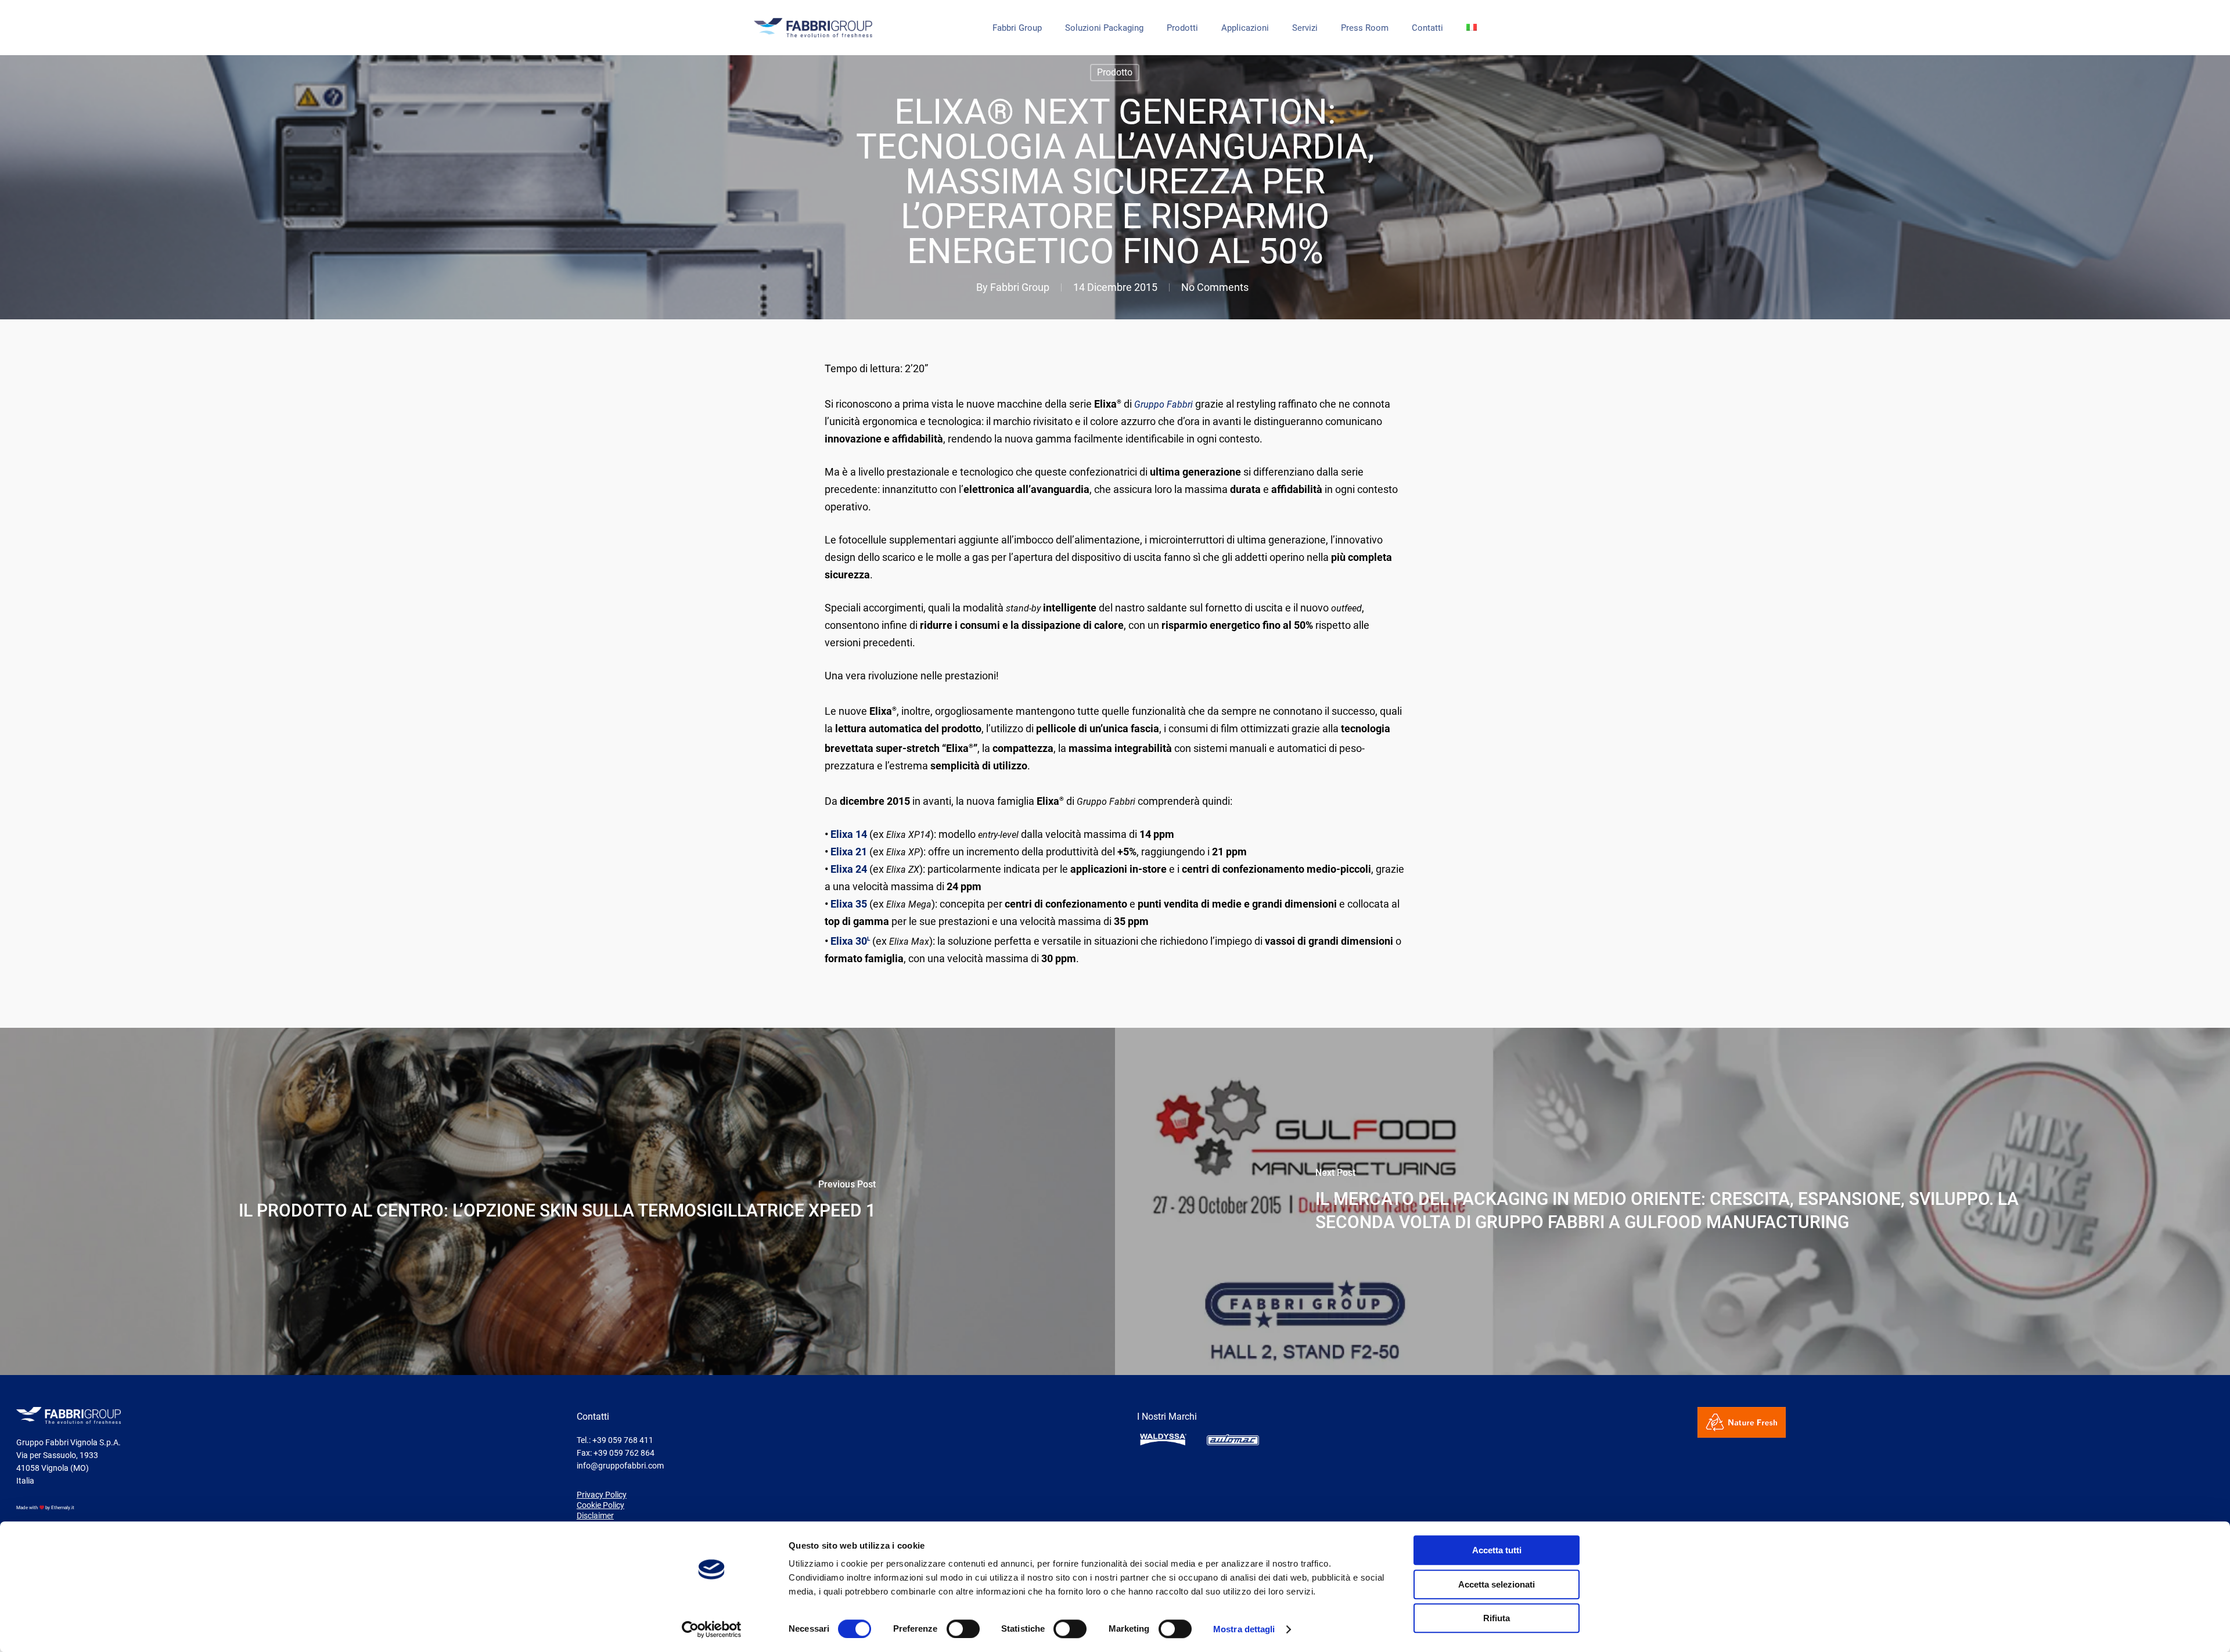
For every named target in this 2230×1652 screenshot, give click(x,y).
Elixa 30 (850, 941)
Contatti (1427, 28)
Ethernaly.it (63, 1508)
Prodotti (1182, 28)
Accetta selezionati (1497, 1584)
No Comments (1215, 287)
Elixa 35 (849, 904)
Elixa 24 (849, 869)
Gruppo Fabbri (1163, 404)
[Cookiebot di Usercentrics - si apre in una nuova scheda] (712, 1629)
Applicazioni (1245, 28)
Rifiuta (1497, 1618)
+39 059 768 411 (623, 1440)
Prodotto (1115, 72)
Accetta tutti (1497, 1550)
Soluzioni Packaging (1104, 28)
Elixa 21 (849, 852)
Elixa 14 (849, 834)
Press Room (1365, 28)
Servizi (1305, 28)
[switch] (963, 1629)
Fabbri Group (1017, 28)
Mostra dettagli (1244, 1629)
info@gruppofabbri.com (620, 1466)
